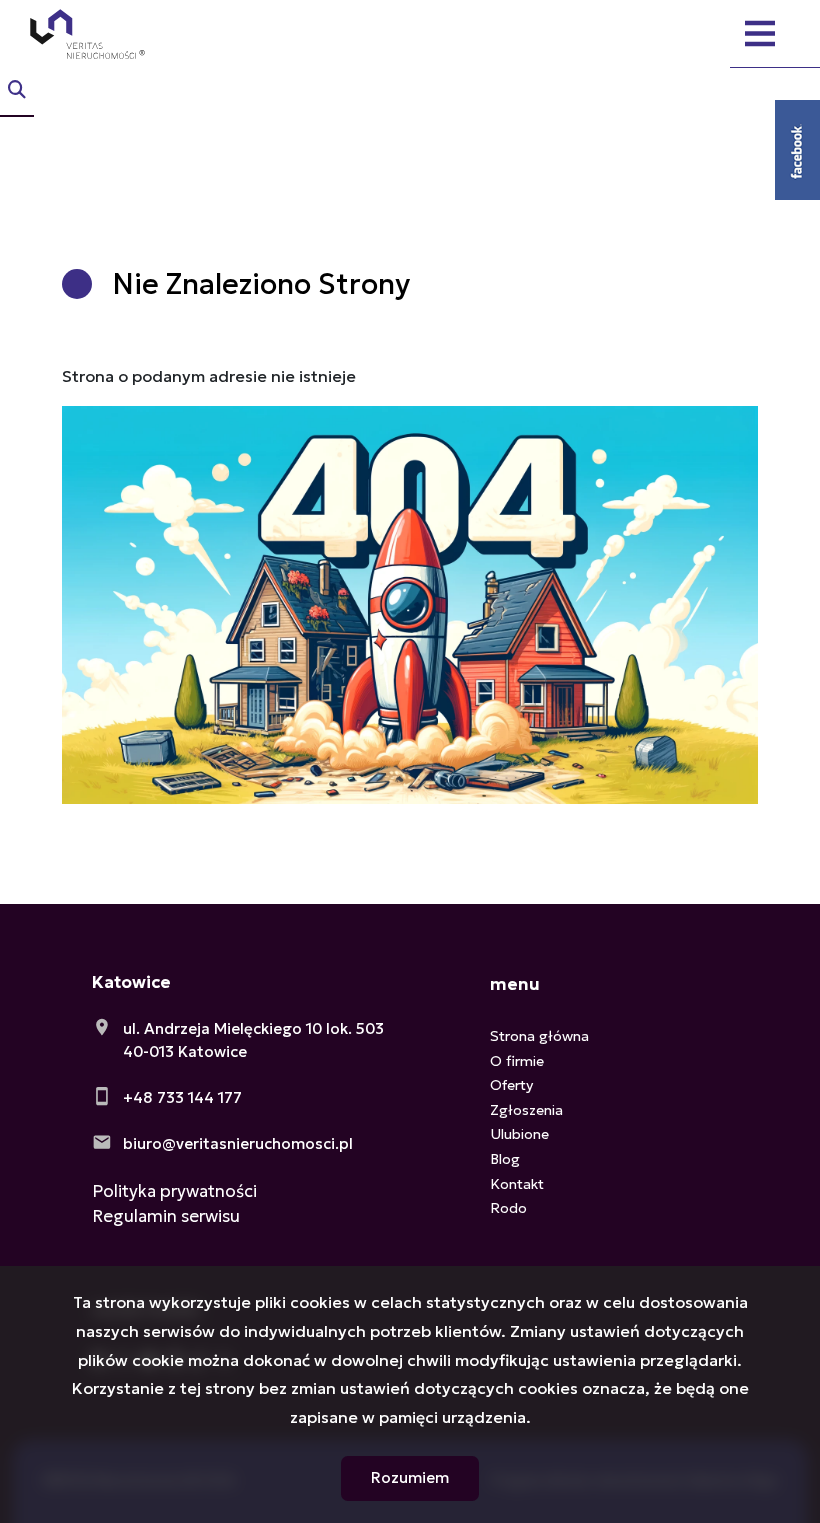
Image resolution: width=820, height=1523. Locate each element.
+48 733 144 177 (182, 1097)
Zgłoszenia (526, 1110)
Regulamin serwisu (166, 1216)
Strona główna (539, 1036)
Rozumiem (410, 1477)
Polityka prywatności (174, 1191)
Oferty (511, 1085)
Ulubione (519, 1134)
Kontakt (517, 1184)
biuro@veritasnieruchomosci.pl (238, 1143)
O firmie (517, 1061)
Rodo (508, 1208)
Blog (505, 1159)
